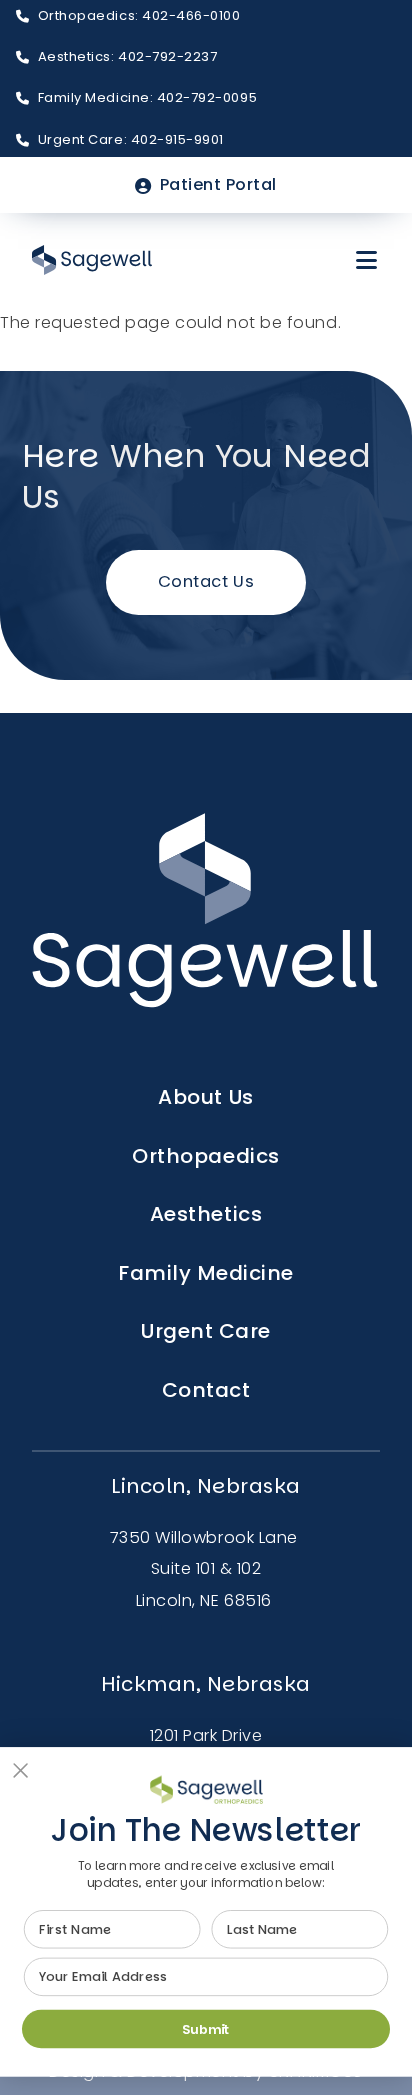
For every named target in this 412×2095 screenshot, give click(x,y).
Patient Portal (218, 184)
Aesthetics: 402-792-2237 (128, 56)
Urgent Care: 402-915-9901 (131, 139)
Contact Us (206, 581)
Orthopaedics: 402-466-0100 (139, 15)
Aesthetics (206, 1214)
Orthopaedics (205, 1156)
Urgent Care (206, 1331)
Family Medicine (206, 1273)
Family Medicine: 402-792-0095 (147, 97)
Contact (206, 1390)
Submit (206, 2029)
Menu (368, 260)
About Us (205, 1097)
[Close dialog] (21, 1770)
